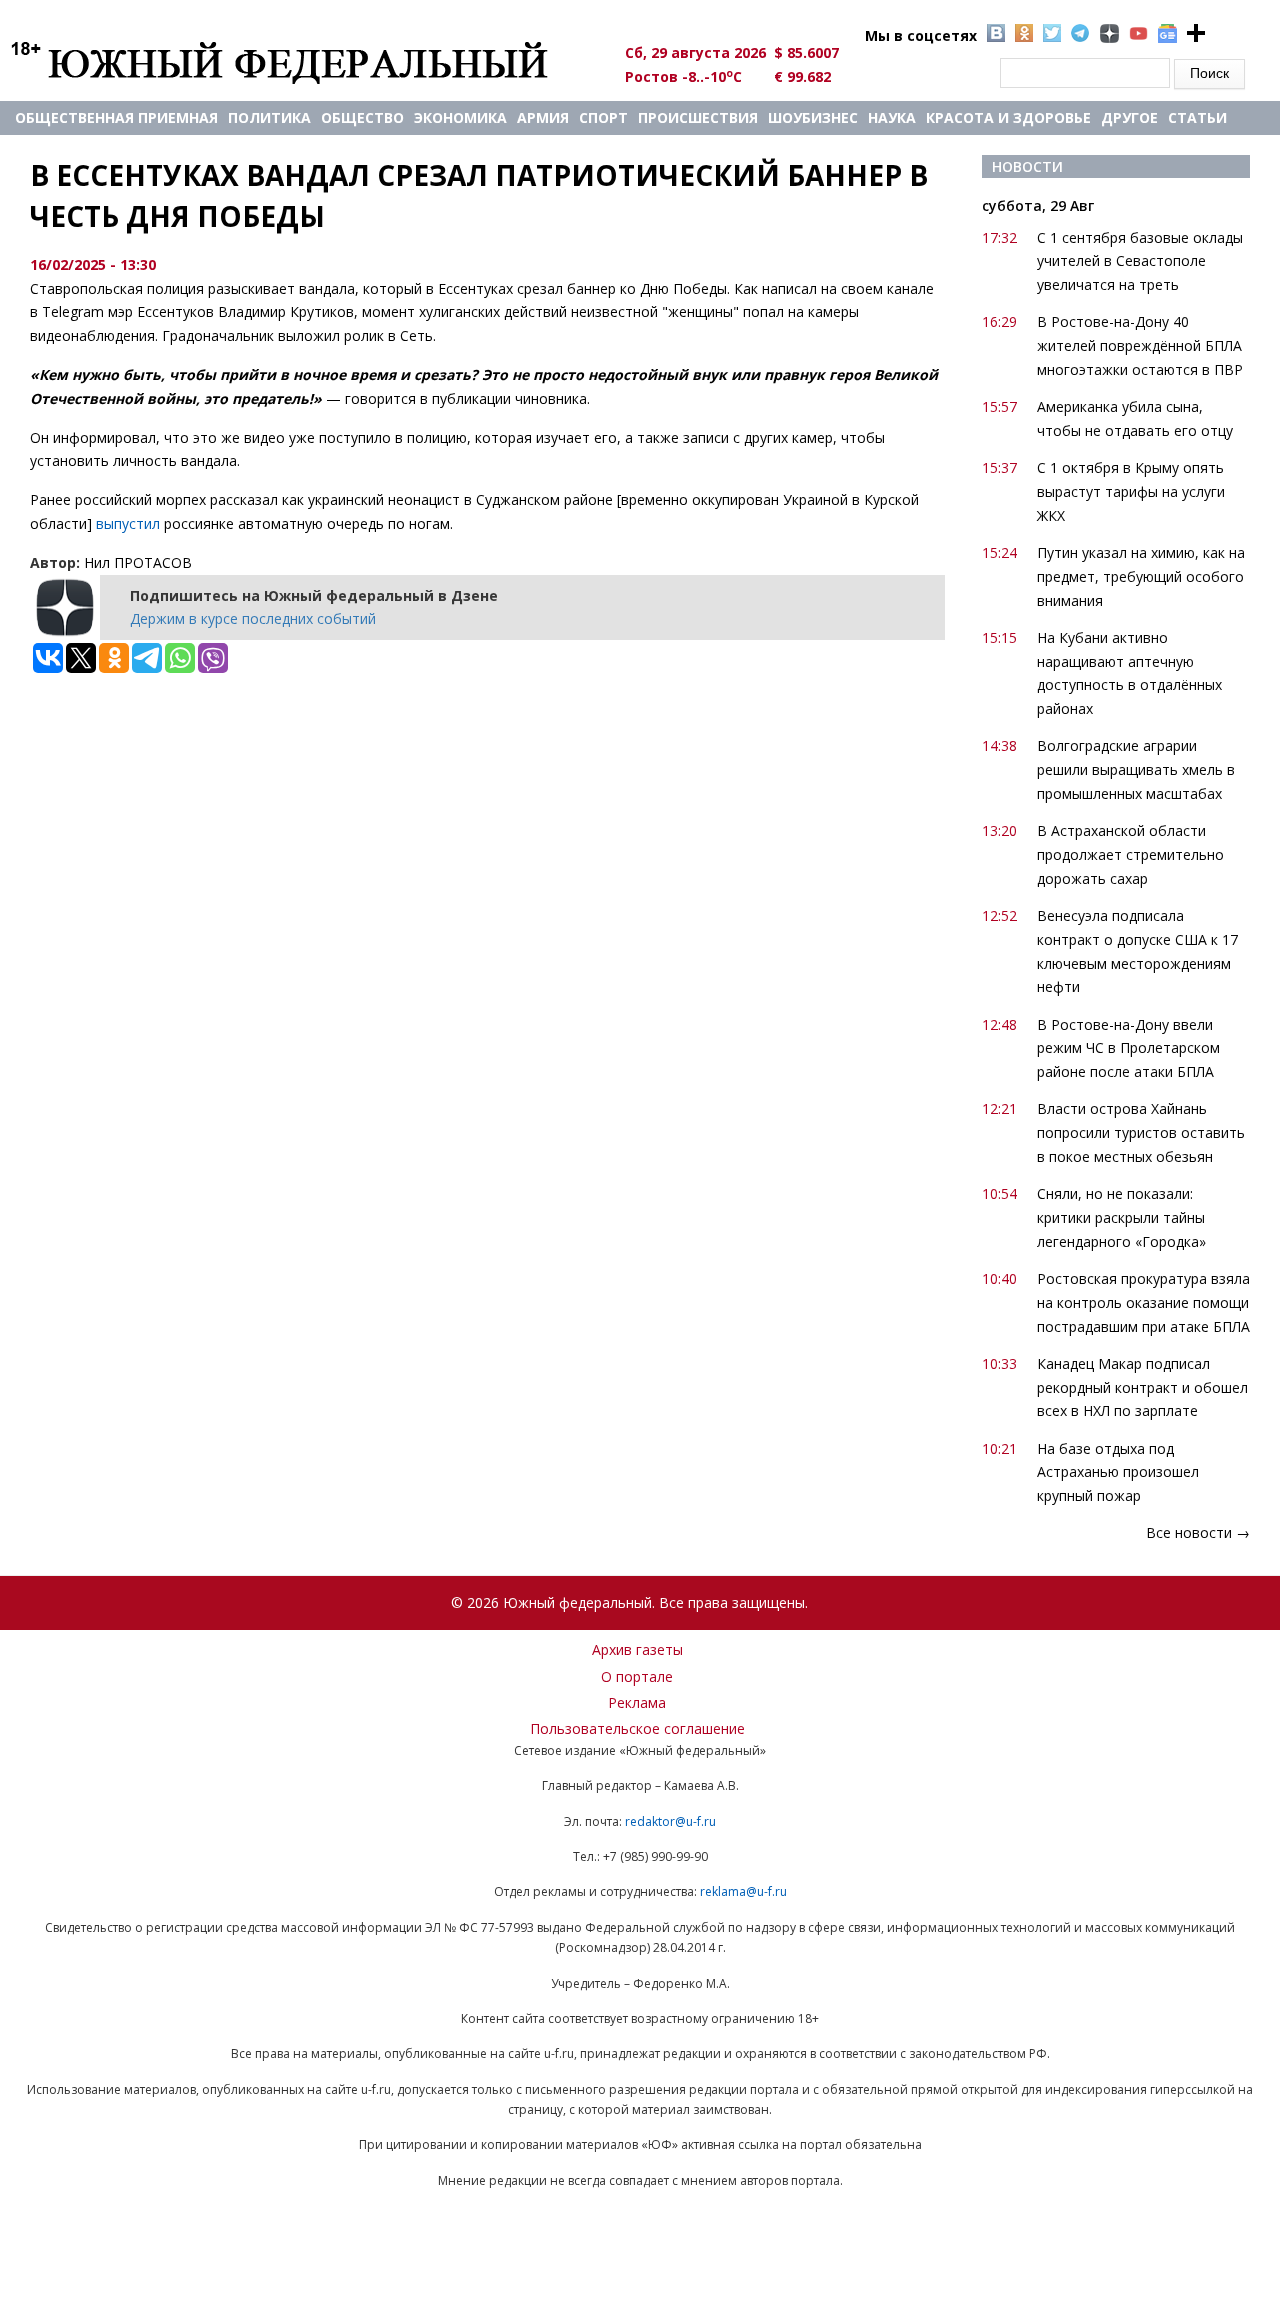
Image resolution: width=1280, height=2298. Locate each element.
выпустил (130, 523)
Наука (892, 117)
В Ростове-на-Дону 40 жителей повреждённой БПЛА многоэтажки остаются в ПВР (1140, 345)
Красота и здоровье (1008, 117)
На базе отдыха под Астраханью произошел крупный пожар (1118, 1472)
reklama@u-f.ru (743, 1891)
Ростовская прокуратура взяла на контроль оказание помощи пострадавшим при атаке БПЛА (1143, 1302)
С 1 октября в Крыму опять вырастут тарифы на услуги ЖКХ (1131, 491)
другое (1129, 117)
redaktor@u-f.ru (670, 1821)
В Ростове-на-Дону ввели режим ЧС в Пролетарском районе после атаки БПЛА (1128, 1048)
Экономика (460, 117)
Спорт (603, 117)
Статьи (1197, 117)
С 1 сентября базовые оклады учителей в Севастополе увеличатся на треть (1140, 261)
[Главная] (302, 62)
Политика (269, 117)
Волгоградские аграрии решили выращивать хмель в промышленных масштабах (1136, 769)
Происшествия (698, 117)
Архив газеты (637, 1649)
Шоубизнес (813, 117)
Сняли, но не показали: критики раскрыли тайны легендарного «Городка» (1121, 1217)
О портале (637, 1676)
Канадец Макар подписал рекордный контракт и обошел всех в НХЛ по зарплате (1142, 1387)
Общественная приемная (116, 117)
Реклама (637, 1702)
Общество (362, 117)
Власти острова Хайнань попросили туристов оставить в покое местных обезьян (1141, 1132)
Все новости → (1198, 1532)
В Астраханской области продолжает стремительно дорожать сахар (1130, 854)
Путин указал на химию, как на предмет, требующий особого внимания (1141, 576)
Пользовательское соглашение (637, 1728)
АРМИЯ (543, 117)
